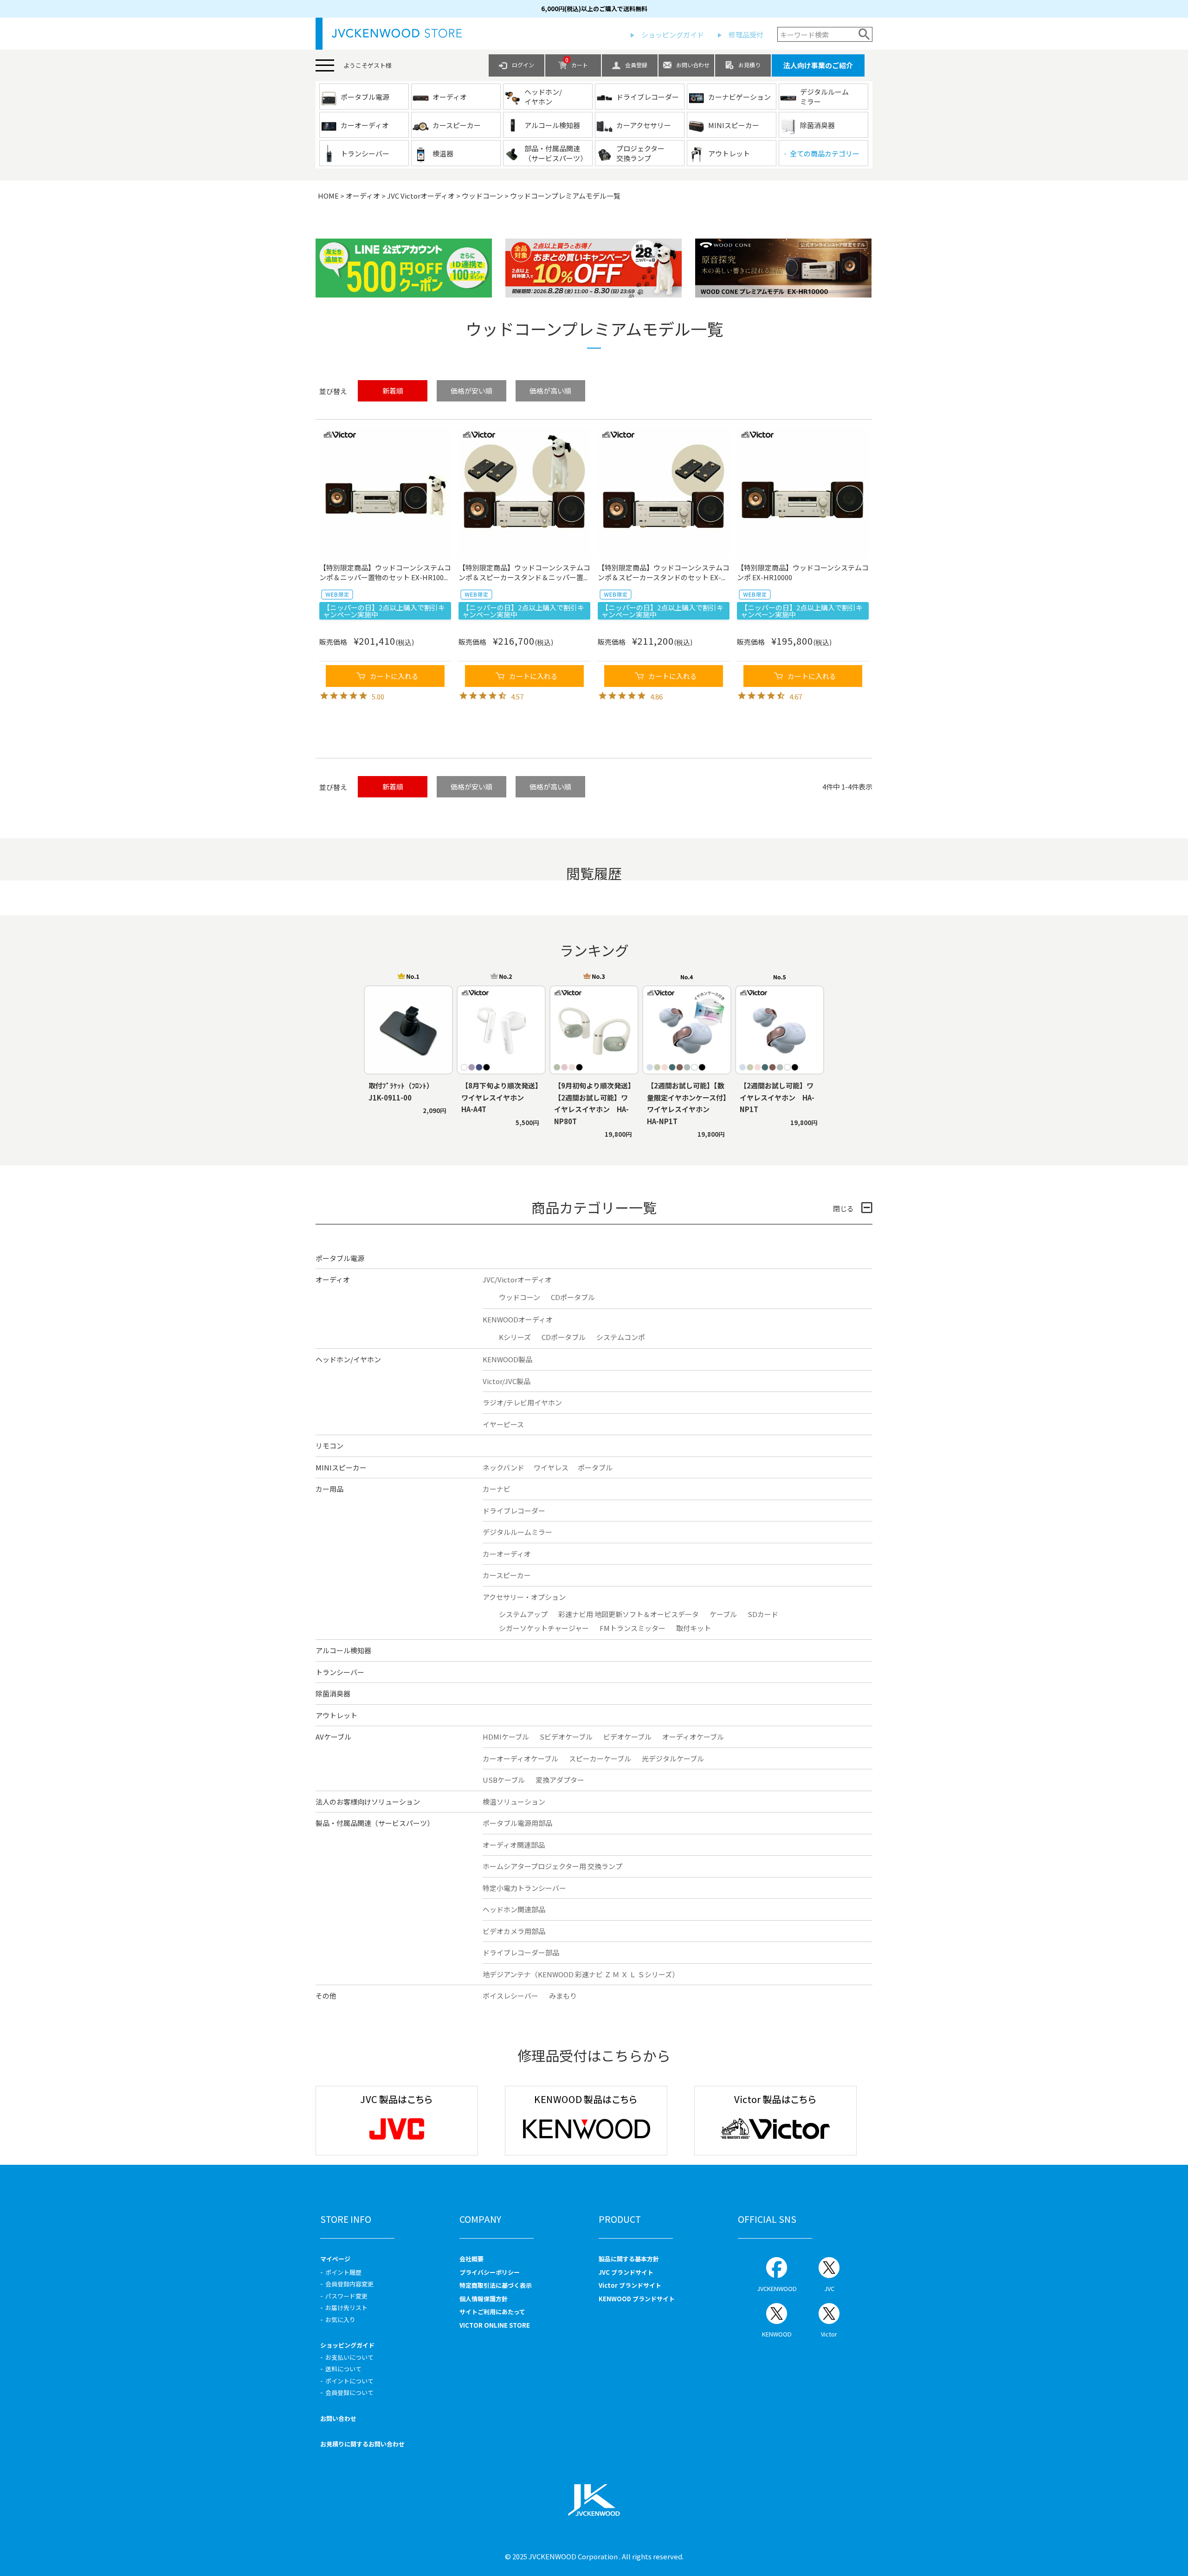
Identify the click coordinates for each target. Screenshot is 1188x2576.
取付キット (694, 1628)
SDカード (763, 1614)
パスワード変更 (346, 2296)
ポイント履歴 (343, 2272)
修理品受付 (746, 35)
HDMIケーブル (506, 1737)
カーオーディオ (507, 1554)
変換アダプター (560, 1780)
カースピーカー (507, 1575)
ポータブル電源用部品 (517, 1823)
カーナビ (497, 1489)
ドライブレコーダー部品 (521, 1952)
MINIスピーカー (341, 1467)
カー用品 (329, 1489)
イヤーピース (503, 1424)
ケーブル (723, 1614)
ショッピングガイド (673, 35)
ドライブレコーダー (514, 1511)
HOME (328, 196)
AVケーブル (333, 1737)
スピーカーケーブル (600, 1758)
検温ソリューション (514, 1802)
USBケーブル (504, 1780)
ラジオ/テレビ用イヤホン (522, 1402)
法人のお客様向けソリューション (368, 1802)
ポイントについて (349, 2381)
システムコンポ (621, 1337)
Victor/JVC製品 (507, 1381)
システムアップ (523, 1614)
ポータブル (595, 1467)
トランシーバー (340, 1672)
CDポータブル (573, 1297)
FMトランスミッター (633, 1628)
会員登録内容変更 (349, 2284)
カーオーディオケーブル (520, 1758)
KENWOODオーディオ (518, 1319)
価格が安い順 (471, 391)
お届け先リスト (346, 2307)
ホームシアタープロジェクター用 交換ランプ (552, 1866)
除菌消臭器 (333, 1693)
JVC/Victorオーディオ (517, 1279)
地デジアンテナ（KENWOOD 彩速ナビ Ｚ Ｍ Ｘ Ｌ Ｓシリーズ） (581, 1974)
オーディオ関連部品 (514, 1845)
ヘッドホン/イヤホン (348, 1359)
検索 (864, 34)
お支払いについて (349, 2357)
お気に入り (340, 2320)
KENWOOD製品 (507, 1359)
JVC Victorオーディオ (421, 196)
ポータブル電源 (340, 1258)
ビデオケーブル (627, 1737)
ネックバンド (504, 1467)
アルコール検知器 (343, 1650)
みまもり (563, 1996)
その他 (326, 1996)
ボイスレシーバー (510, 1996)
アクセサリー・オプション (524, 1597)
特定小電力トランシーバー (524, 1888)
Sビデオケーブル (566, 1737)
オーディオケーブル (693, 1737)
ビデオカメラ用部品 (514, 1931)
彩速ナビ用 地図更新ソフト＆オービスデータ (629, 1614)
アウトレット (336, 1715)
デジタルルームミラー (517, 1532)
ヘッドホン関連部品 (514, 1909)
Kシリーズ (515, 1337)
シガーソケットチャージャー (544, 1628)
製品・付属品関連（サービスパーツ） (375, 1823)
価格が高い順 (550, 391)
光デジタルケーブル (673, 1758)
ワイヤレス (551, 1467)
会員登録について (349, 2392)
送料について (343, 2369)
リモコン (329, 1446)
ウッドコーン (482, 196)
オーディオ (363, 196)
